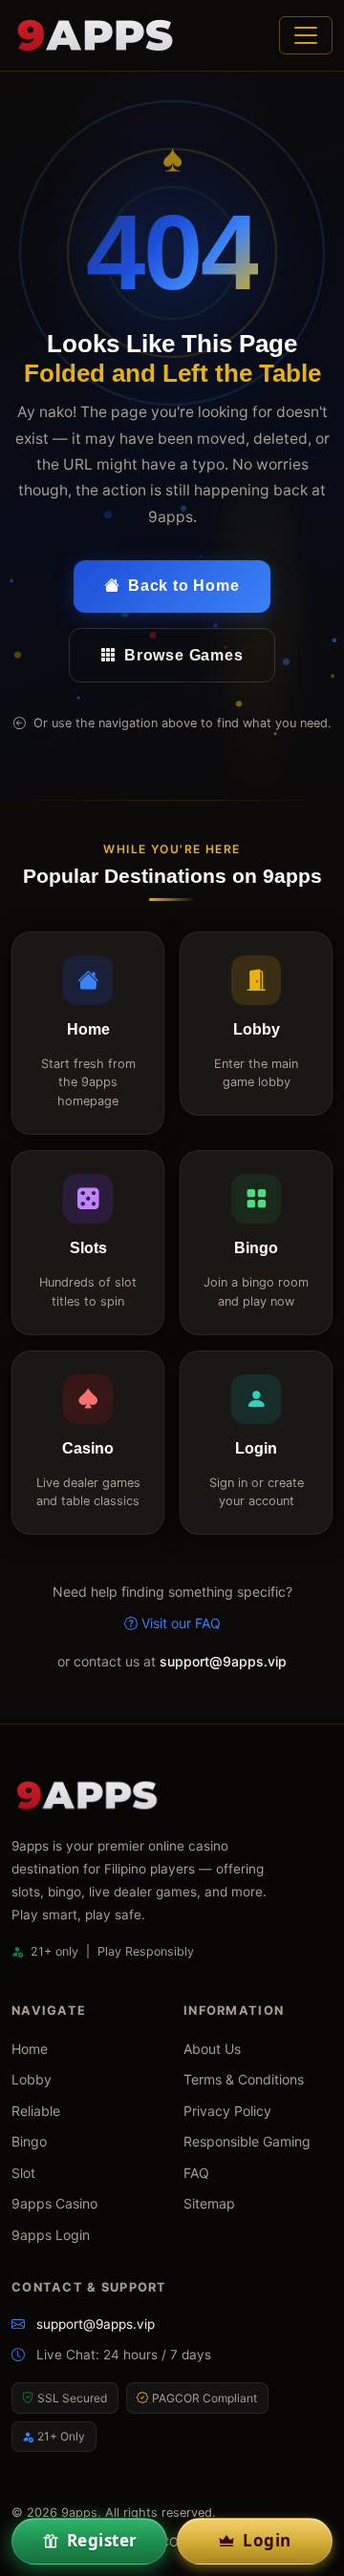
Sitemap (209, 2203)
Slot (23, 2173)
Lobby (32, 2079)
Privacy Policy (227, 2111)
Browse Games (184, 655)
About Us (212, 2049)
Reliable (36, 2111)
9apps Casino (54, 2203)
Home (30, 2049)
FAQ (196, 2173)
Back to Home (184, 586)
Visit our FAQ (181, 1623)
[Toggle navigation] (306, 35)
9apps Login (51, 2235)
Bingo (29, 2141)
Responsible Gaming (247, 2141)
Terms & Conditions (244, 2079)
